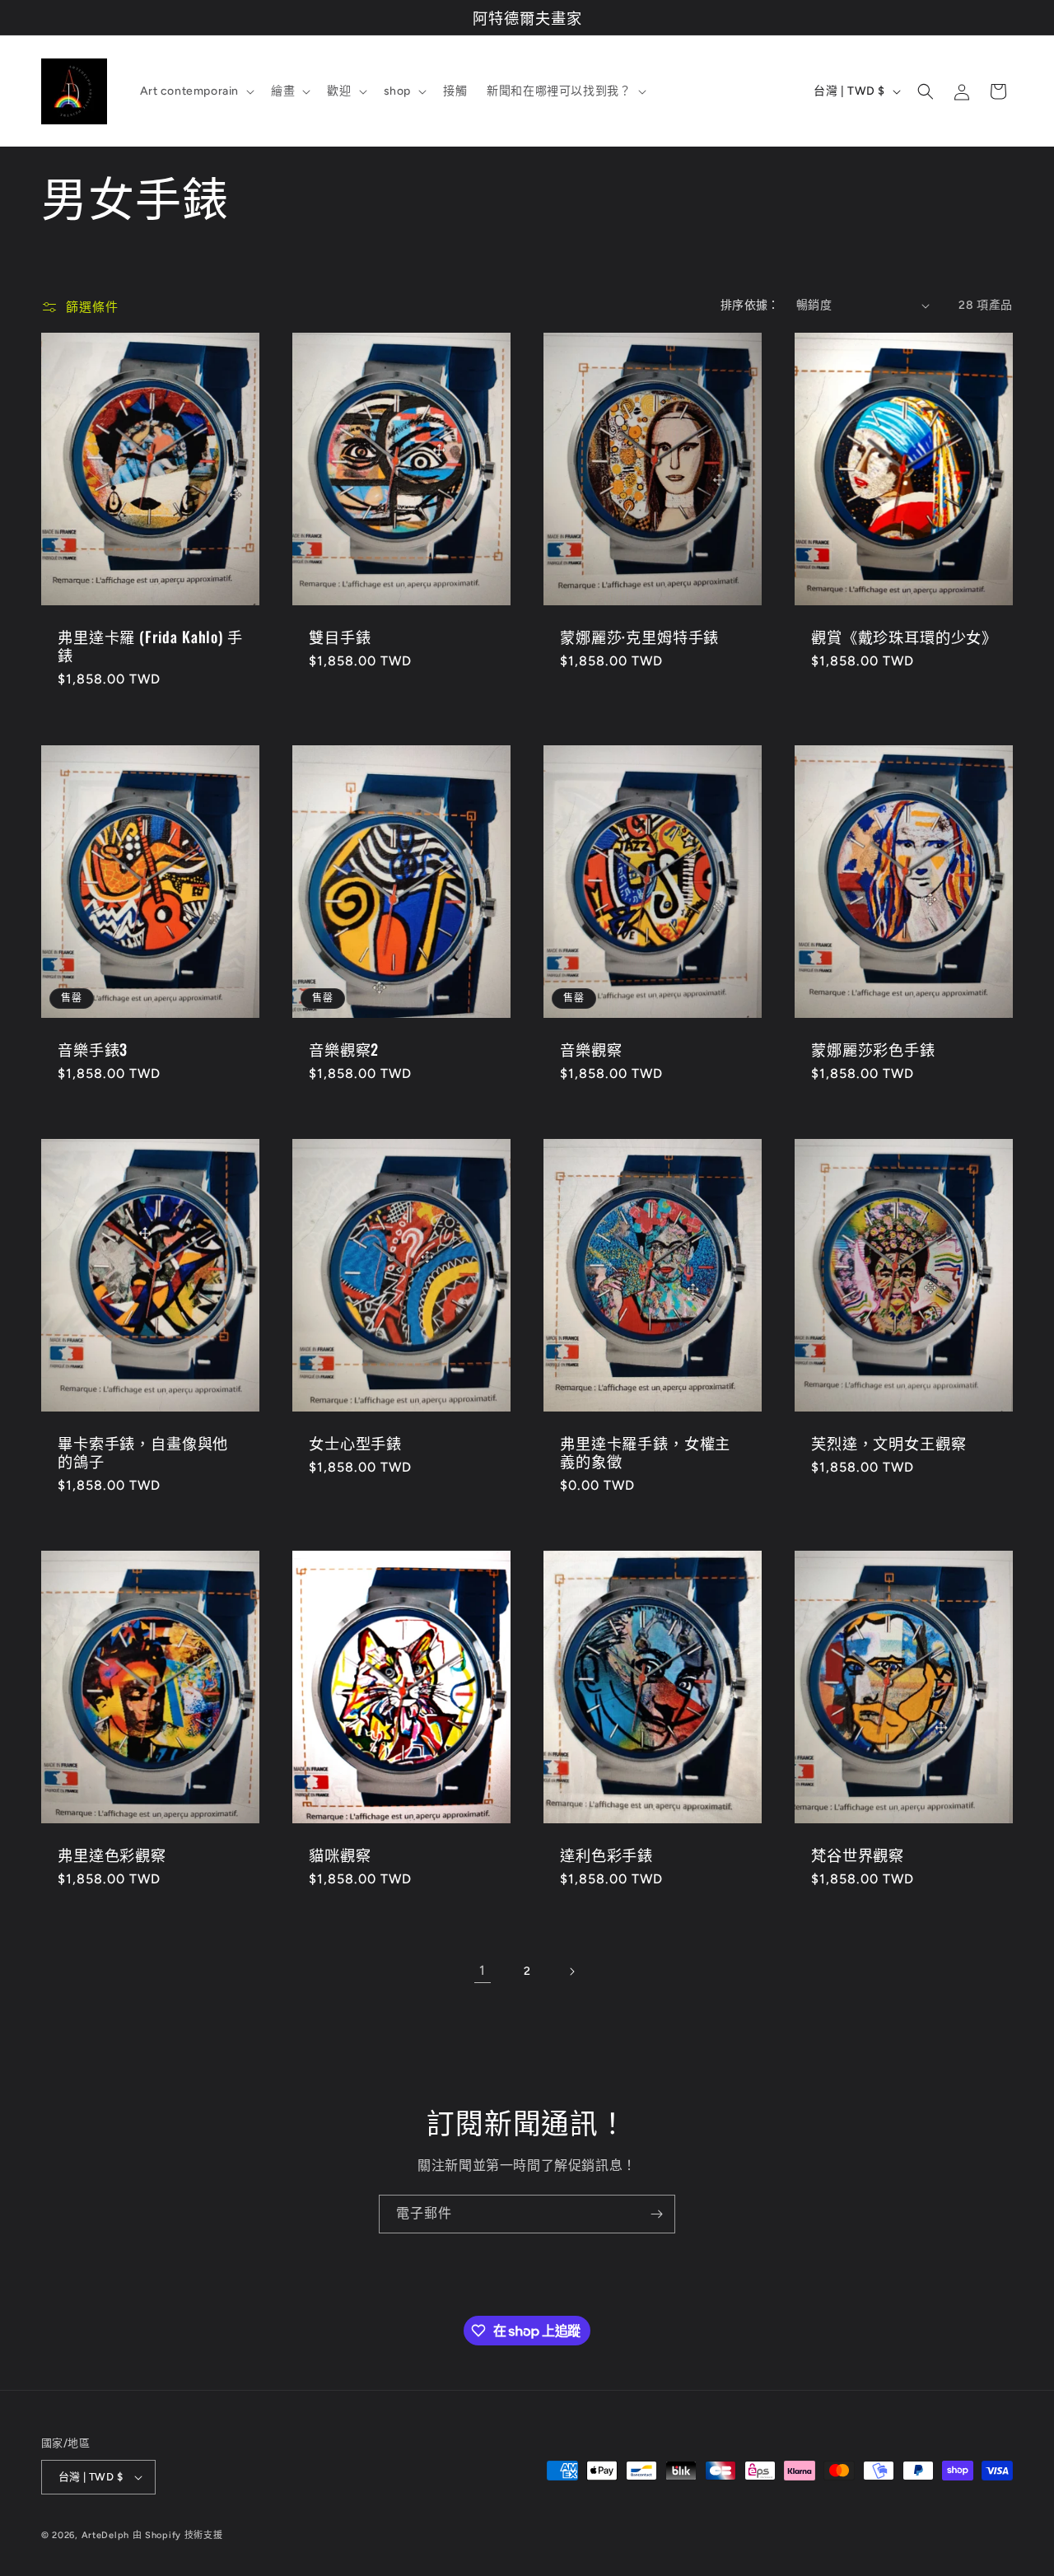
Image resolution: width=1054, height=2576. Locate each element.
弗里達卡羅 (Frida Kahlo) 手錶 (150, 646)
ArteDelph (105, 2535)
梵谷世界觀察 (858, 1855)
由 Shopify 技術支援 (178, 2535)
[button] (196, 91)
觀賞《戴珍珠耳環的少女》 (904, 637)
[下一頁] (571, 1972)
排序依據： (750, 305)
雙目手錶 (340, 637)
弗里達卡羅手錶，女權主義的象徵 (645, 1452)
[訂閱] (656, 2214)
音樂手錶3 (93, 1049)
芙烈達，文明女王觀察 (888, 1443)
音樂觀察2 (344, 1049)
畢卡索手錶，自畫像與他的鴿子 (143, 1452)
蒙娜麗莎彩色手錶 (873, 1049)
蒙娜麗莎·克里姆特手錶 (639, 637)
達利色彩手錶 (606, 1855)
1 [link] (483, 1970)
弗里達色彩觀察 (112, 1855)
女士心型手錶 (355, 1443)
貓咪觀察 (340, 1855)
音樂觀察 (591, 1049)
